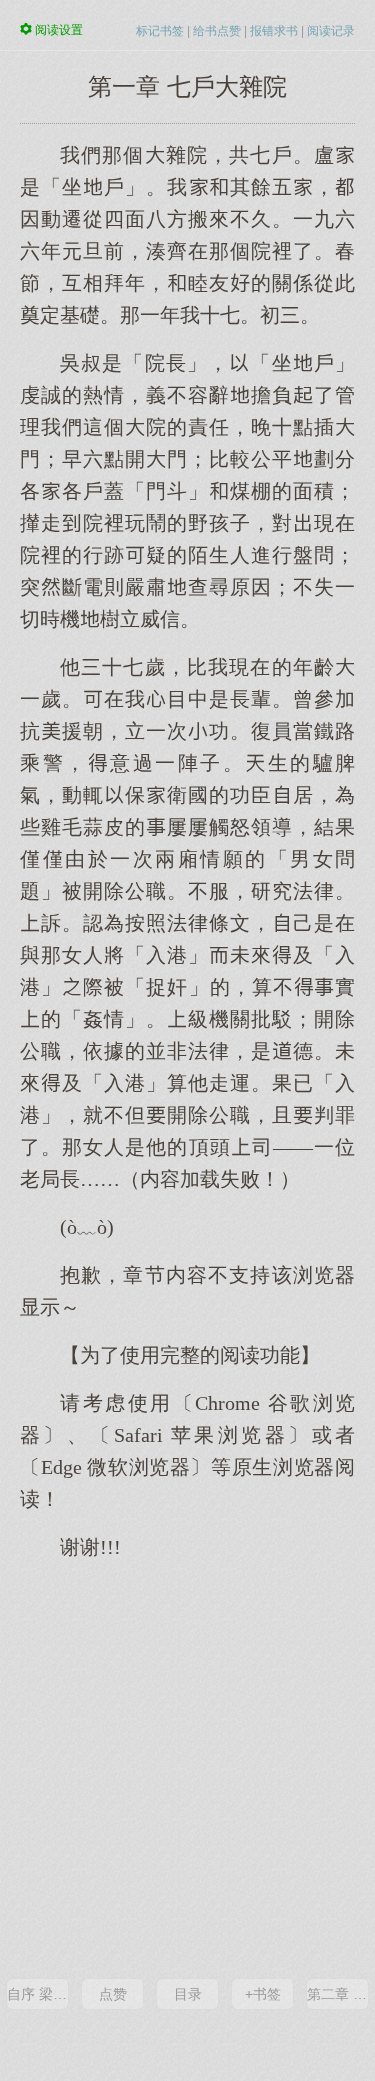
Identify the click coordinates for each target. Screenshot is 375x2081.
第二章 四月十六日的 (337, 1994)
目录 (188, 1994)
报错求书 (274, 31)
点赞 (113, 1994)
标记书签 (160, 31)
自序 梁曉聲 (37, 1994)
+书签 (263, 1994)
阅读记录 (331, 31)
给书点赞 (217, 31)
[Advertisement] (187, 1767)
